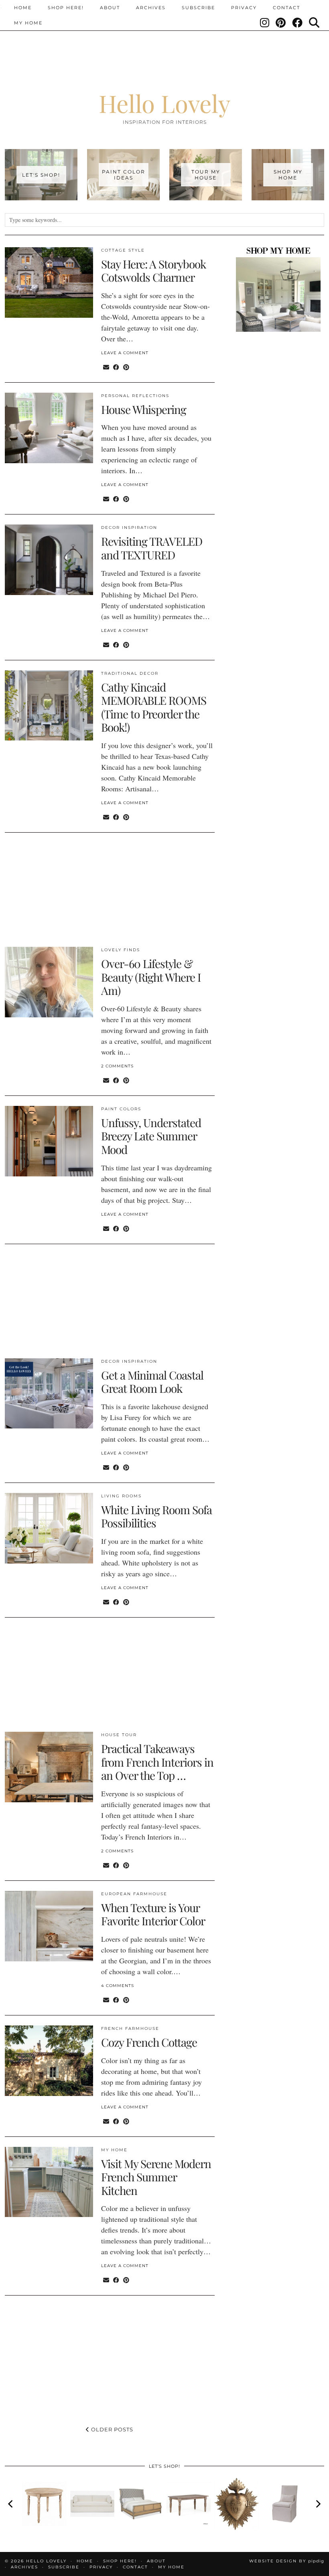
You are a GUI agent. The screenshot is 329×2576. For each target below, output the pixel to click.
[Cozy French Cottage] (49, 2061)
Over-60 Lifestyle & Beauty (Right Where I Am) (151, 977)
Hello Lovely (164, 103)
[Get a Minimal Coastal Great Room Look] (49, 1394)
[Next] (318, 2504)
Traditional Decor (130, 673)
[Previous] (11, 2504)
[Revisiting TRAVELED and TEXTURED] (49, 560)
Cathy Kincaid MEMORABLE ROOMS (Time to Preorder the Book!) (154, 707)
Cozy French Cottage (149, 2042)
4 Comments (118, 1986)
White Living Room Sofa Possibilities (156, 1516)
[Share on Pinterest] (126, 367)
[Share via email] (106, 367)
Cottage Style (123, 250)
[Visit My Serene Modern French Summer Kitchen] (49, 2182)
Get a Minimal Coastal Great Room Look (152, 1382)
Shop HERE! (66, 8)
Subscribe (198, 8)
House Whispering (144, 409)
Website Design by (287, 2561)
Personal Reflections (135, 396)
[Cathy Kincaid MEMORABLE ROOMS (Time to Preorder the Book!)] (49, 706)
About (110, 8)
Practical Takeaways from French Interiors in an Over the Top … (157, 1762)
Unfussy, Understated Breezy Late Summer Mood (151, 1136)
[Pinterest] (281, 23)
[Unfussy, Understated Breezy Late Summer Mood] (49, 1141)
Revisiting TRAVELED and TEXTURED (152, 548)
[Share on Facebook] (116, 367)
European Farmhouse (134, 1894)
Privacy (244, 8)
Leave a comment (125, 353)
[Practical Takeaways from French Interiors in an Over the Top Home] (49, 1767)
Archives (151, 8)
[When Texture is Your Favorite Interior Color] (49, 1926)
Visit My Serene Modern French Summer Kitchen (156, 2177)
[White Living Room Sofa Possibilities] (49, 1528)
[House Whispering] (49, 428)
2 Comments (117, 1066)
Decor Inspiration (129, 528)
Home (23, 8)
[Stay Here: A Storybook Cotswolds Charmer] (49, 282)
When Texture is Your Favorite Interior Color (153, 1914)
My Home (28, 23)
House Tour (119, 1735)
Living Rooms (121, 1496)
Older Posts (111, 2429)
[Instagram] (265, 23)
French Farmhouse (130, 2028)
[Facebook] (298, 23)
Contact (286, 8)
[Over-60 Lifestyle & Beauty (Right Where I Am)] (49, 982)
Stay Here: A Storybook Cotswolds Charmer (153, 271)
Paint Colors (121, 1109)
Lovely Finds (121, 950)
